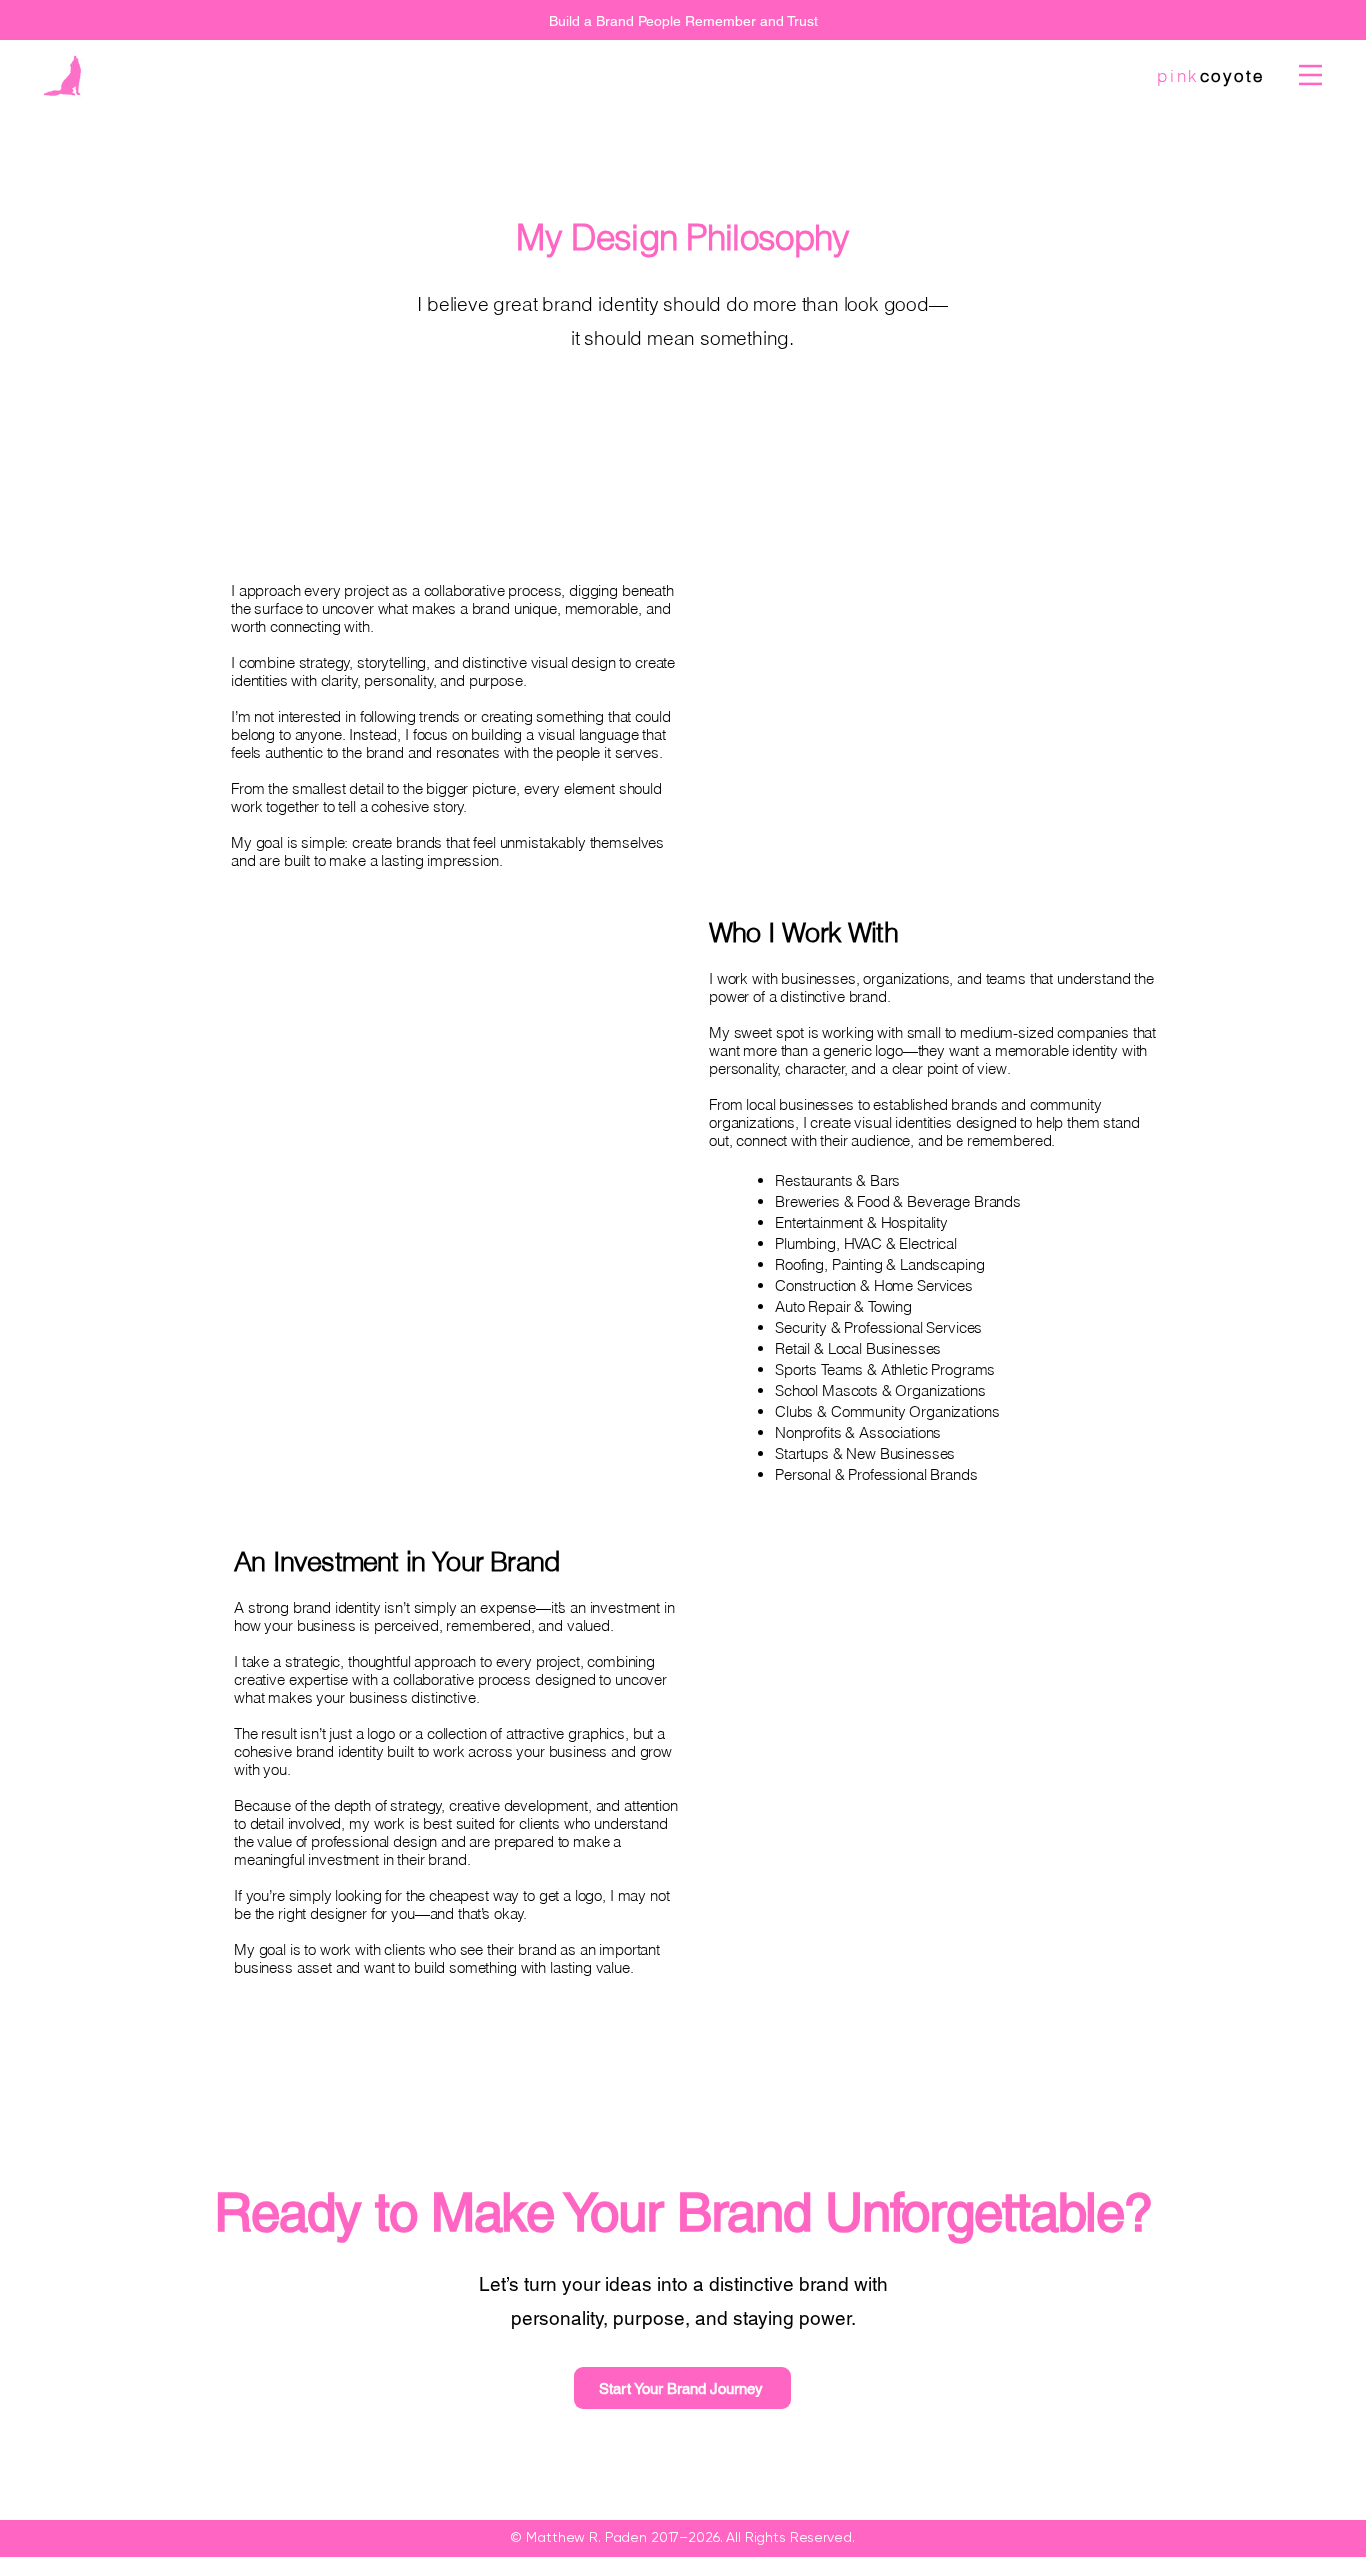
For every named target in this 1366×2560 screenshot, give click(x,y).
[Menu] (1310, 74)
